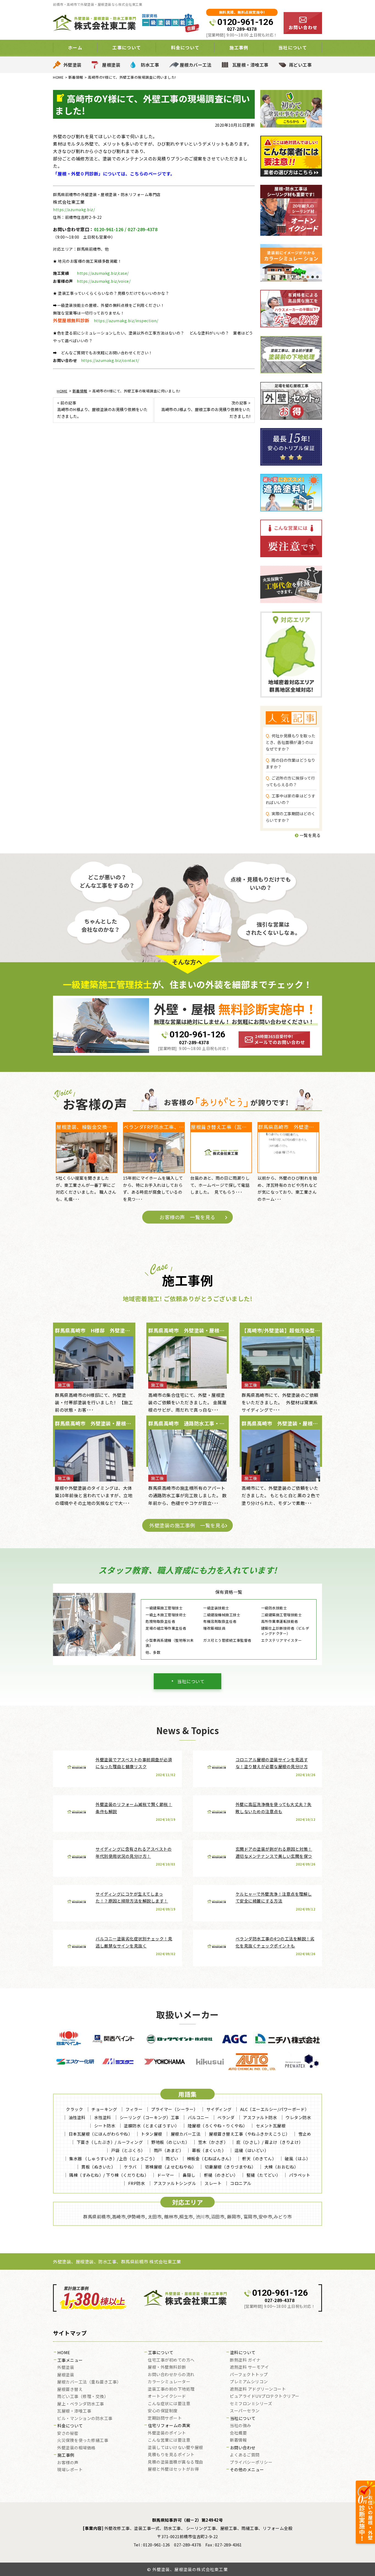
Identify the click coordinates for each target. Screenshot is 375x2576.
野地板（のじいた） (170, 2142)
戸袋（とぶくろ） (128, 2150)
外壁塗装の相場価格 (76, 2448)
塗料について (243, 2353)
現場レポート (70, 2470)
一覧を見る (310, 835)
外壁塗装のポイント (167, 2433)
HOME (64, 2353)
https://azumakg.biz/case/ (103, 273)
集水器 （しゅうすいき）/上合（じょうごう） (113, 2159)
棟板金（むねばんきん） (210, 2159)
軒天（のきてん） (259, 2159)
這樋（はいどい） (251, 2150)
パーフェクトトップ (249, 2375)
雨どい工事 (300, 65)
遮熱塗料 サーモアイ (249, 2367)
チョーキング (104, 2109)
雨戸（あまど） (169, 2150)
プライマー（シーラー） (174, 2109)
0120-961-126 (245, 22)
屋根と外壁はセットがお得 (173, 2469)
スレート (213, 2183)
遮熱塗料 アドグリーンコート (258, 2389)
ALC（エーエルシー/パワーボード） (275, 2109)
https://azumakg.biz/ (74, 210)
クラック (74, 2109)
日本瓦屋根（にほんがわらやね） (101, 2134)
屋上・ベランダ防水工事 (81, 2404)
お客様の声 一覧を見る (187, 1217)
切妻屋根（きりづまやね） (230, 2167)
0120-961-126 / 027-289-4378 (126, 229)
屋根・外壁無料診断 (167, 2367)
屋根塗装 (111, 65)
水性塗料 (103, 2117)
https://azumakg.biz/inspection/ (126, 321)
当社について (191, 1681)
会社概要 (238, 2433)
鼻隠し (189, 2175)
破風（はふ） (297, 2159)
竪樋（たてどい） (264, 2175)
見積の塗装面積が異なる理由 (175, 2462)
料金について (70, 2426)
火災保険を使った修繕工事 (83, 2441)
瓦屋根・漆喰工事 (250, 65)
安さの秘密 (68, 2433)
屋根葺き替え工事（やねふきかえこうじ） (249, 2134)
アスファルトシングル (175, 2183)
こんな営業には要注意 (169, 2440)
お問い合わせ (243, 2448)
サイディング (219, 2109)
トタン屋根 (152, 2134)
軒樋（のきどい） (221, 2175)
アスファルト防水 (260, 2117)
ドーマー (166, 2175)
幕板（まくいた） (209, 2150)
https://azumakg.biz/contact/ (110, 360)
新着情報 (238, 2440)
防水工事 (150, 65)
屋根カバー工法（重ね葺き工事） (89, 2382)
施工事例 (66, 2455)
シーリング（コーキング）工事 (149, 2117)
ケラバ (130, 2167)
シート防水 (105, 2126)
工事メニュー (70, 2360)
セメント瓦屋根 (271, 2126)
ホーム (75, 47)
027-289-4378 (242, 29)
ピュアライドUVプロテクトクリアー (265, 2396)
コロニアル (241, 2183)
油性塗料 (77, 2117)
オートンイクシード (167, 2396)
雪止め (305, 2134)
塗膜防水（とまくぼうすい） (152, 2126)
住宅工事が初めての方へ (171, 2360)
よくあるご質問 (245, 2455)
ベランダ (226, 2117)
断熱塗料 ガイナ (245, 2360)
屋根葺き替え (70, 2390)
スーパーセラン (245, 2411)
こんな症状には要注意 (169, 2404)
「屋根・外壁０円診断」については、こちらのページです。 (114, 174)
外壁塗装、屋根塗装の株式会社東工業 (190, 2569)
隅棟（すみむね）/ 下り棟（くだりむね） (109, 2175)
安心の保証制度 (163, 2411)
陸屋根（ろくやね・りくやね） (218, 2126)
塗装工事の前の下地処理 (171, 2389)
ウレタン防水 (298, 2117)
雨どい (172, 2159)
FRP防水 (137, 2183)
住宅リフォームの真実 (169, 2426)
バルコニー (198, 2117)
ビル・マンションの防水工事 (85, 2419)
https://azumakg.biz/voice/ (104, 281)
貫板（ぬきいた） (98, 2167)
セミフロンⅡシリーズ (251, 2404)
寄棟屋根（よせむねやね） (171, 2167)
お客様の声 (68, 2463)
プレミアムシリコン (249, 2382)
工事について (161, 2353)
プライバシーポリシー (251, 2462)
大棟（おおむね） (281, 2167)
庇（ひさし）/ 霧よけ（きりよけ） (270, 2142)
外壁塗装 (72, 65)
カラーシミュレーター (169, 2382)
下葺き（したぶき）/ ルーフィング (110, 2142)
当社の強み (240, 2426)
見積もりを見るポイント (171, 2455)
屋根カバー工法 (196, 65)
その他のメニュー (247, 2470)
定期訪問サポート (165, 2418)
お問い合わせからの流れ (171, 2375)
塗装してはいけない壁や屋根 (175, 2448)
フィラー (134, 2109)
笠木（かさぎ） (213, 2142)
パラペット (300, 2175)
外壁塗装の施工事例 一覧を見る (187, 1525)
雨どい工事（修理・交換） (83, 2397)
